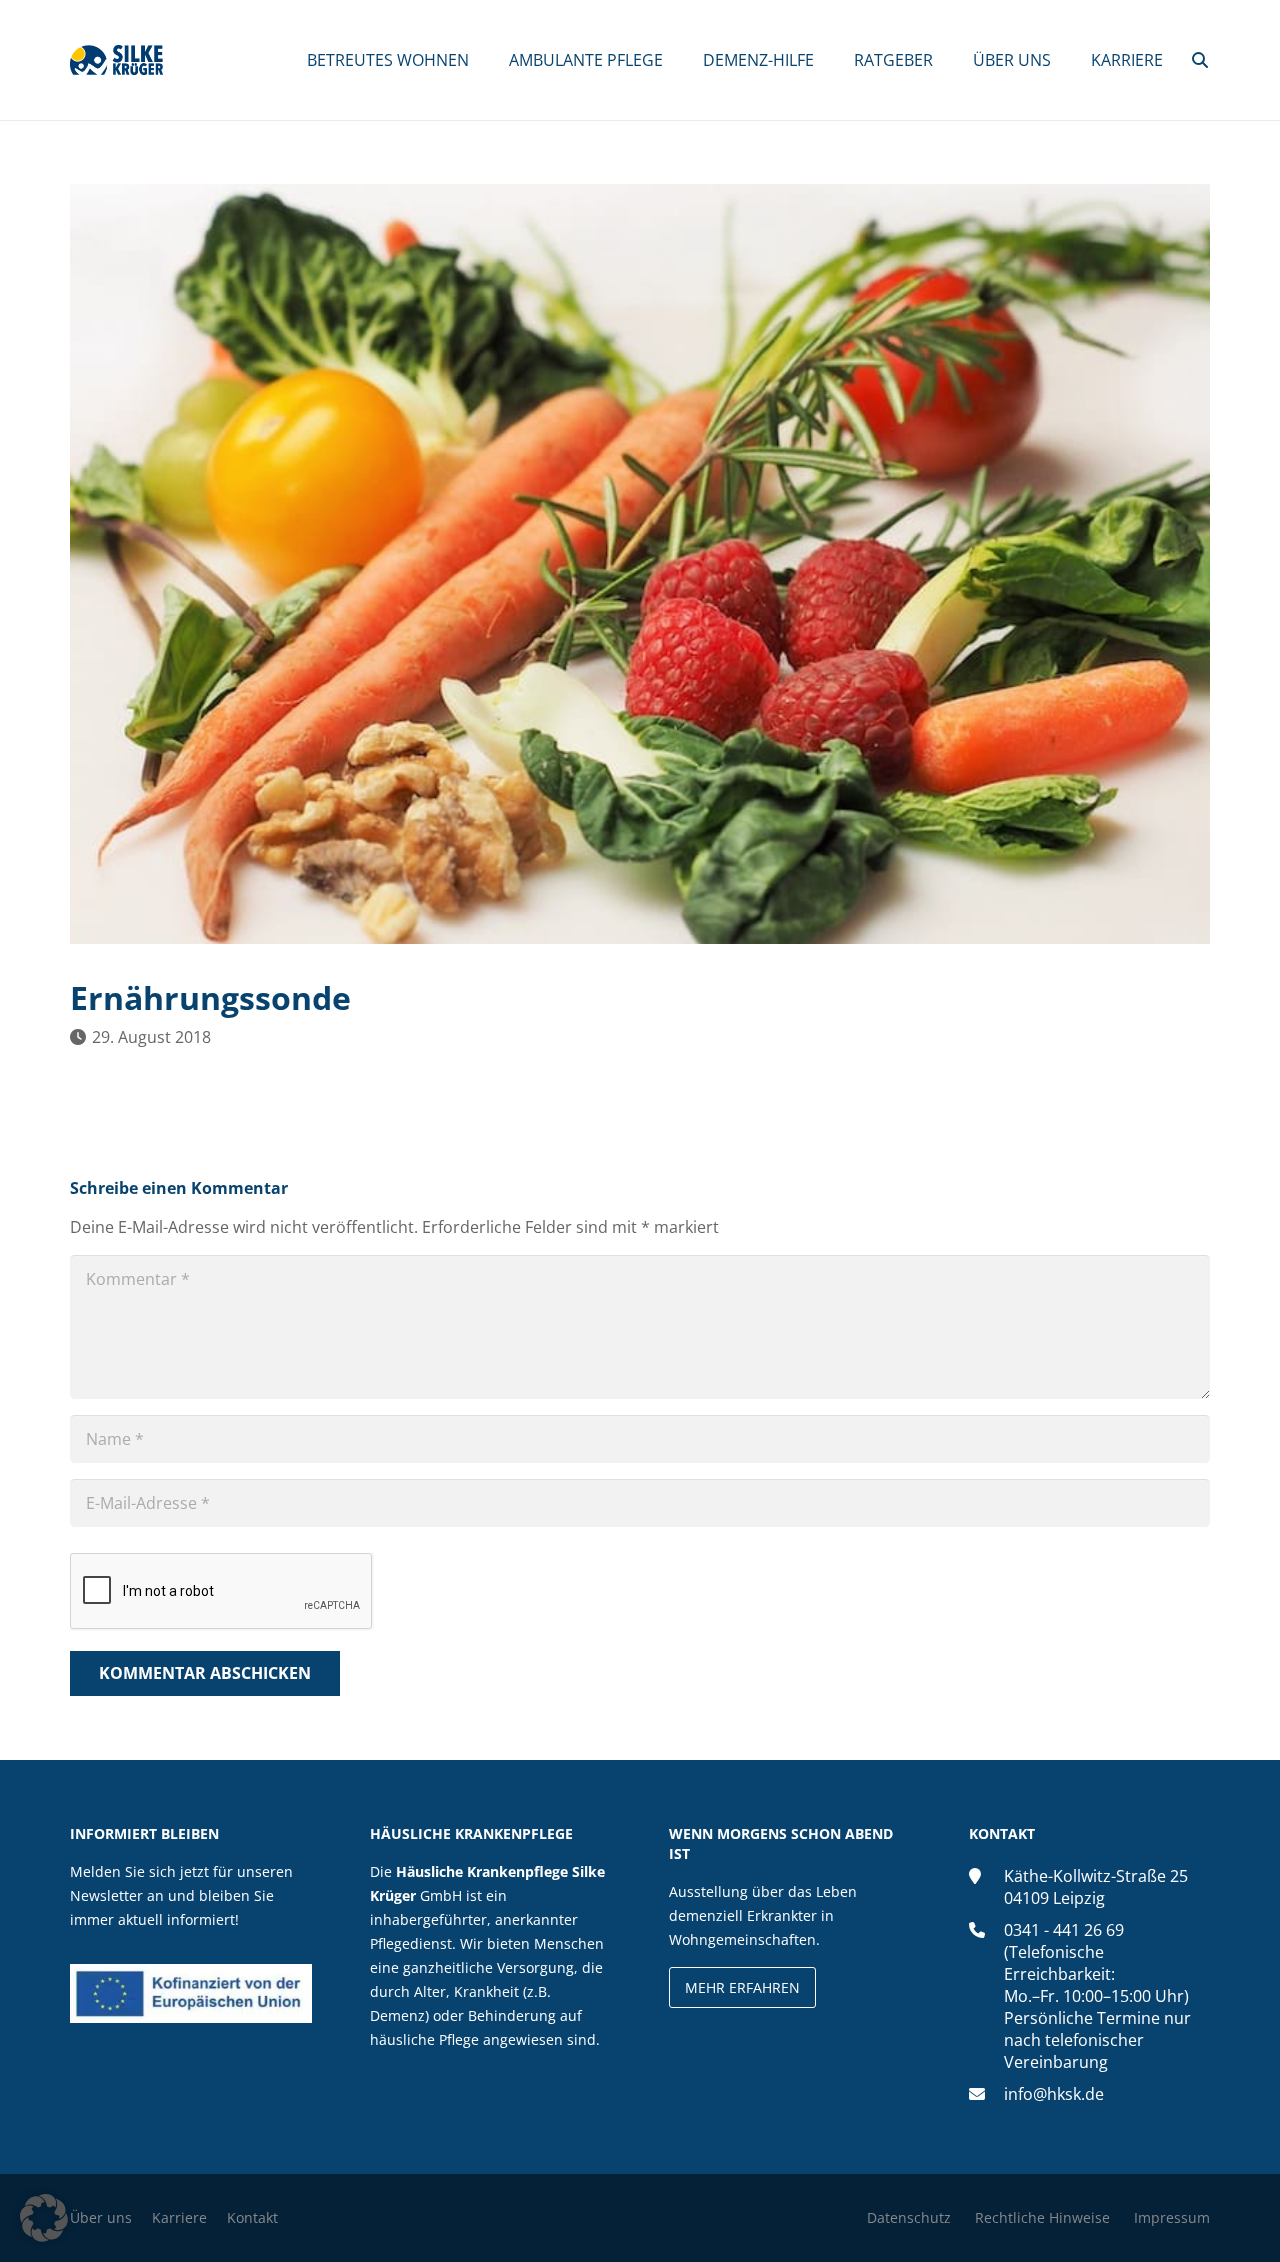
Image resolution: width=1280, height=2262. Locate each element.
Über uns (101, 2217)
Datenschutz (909, 2217)
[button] (1200, 60)
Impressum (1172, 2217)
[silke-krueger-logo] (116, 60)
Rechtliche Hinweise (1042, 2217)
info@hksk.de (1054, 2094)
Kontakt (252, 2217)
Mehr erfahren (742, 1987)
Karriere (179, 2217)
